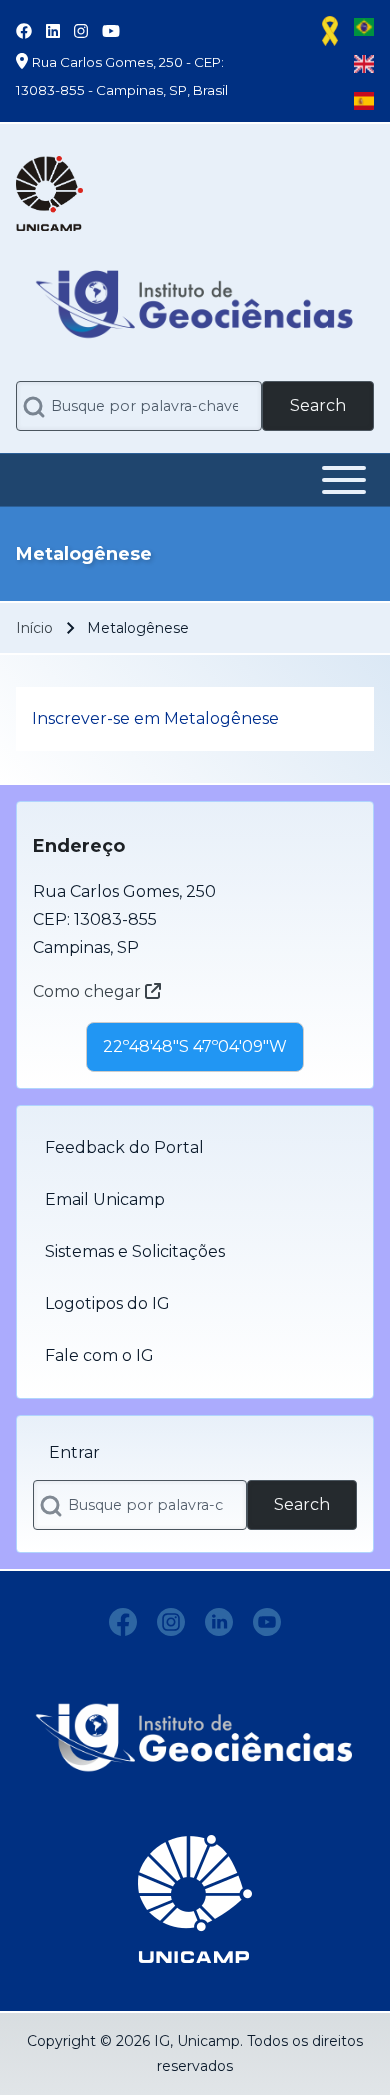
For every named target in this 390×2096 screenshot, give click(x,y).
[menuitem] (195, 1148)
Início (34, 628)
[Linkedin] (219, 1622)
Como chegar (89, 991)
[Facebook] (123, 1622)
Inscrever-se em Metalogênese (155, 718)
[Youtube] (267, 1622)
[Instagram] (171, 1622)
